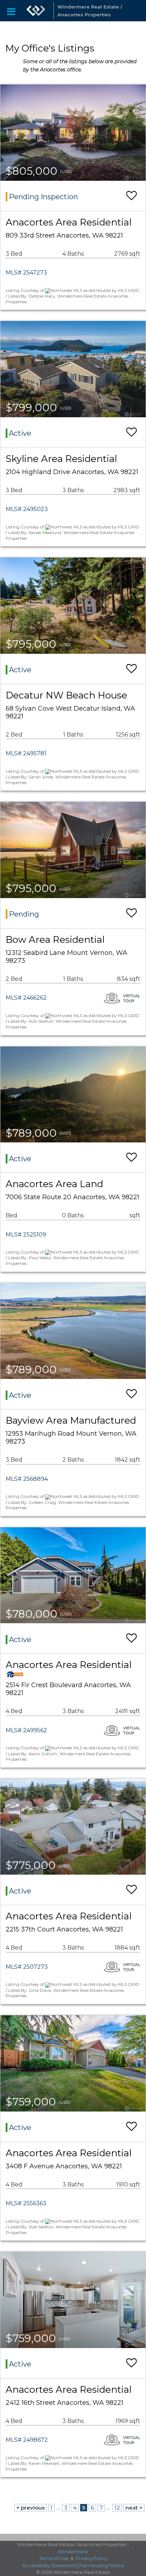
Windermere (73, 2551)
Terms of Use (54, 2558)
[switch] (131, 196)
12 (117, 2508)
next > (134, 2508)
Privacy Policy (92, 2558)
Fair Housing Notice (102, 2565)
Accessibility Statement (49, 2565)
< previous (30, 2508)
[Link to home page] (36, 11)
